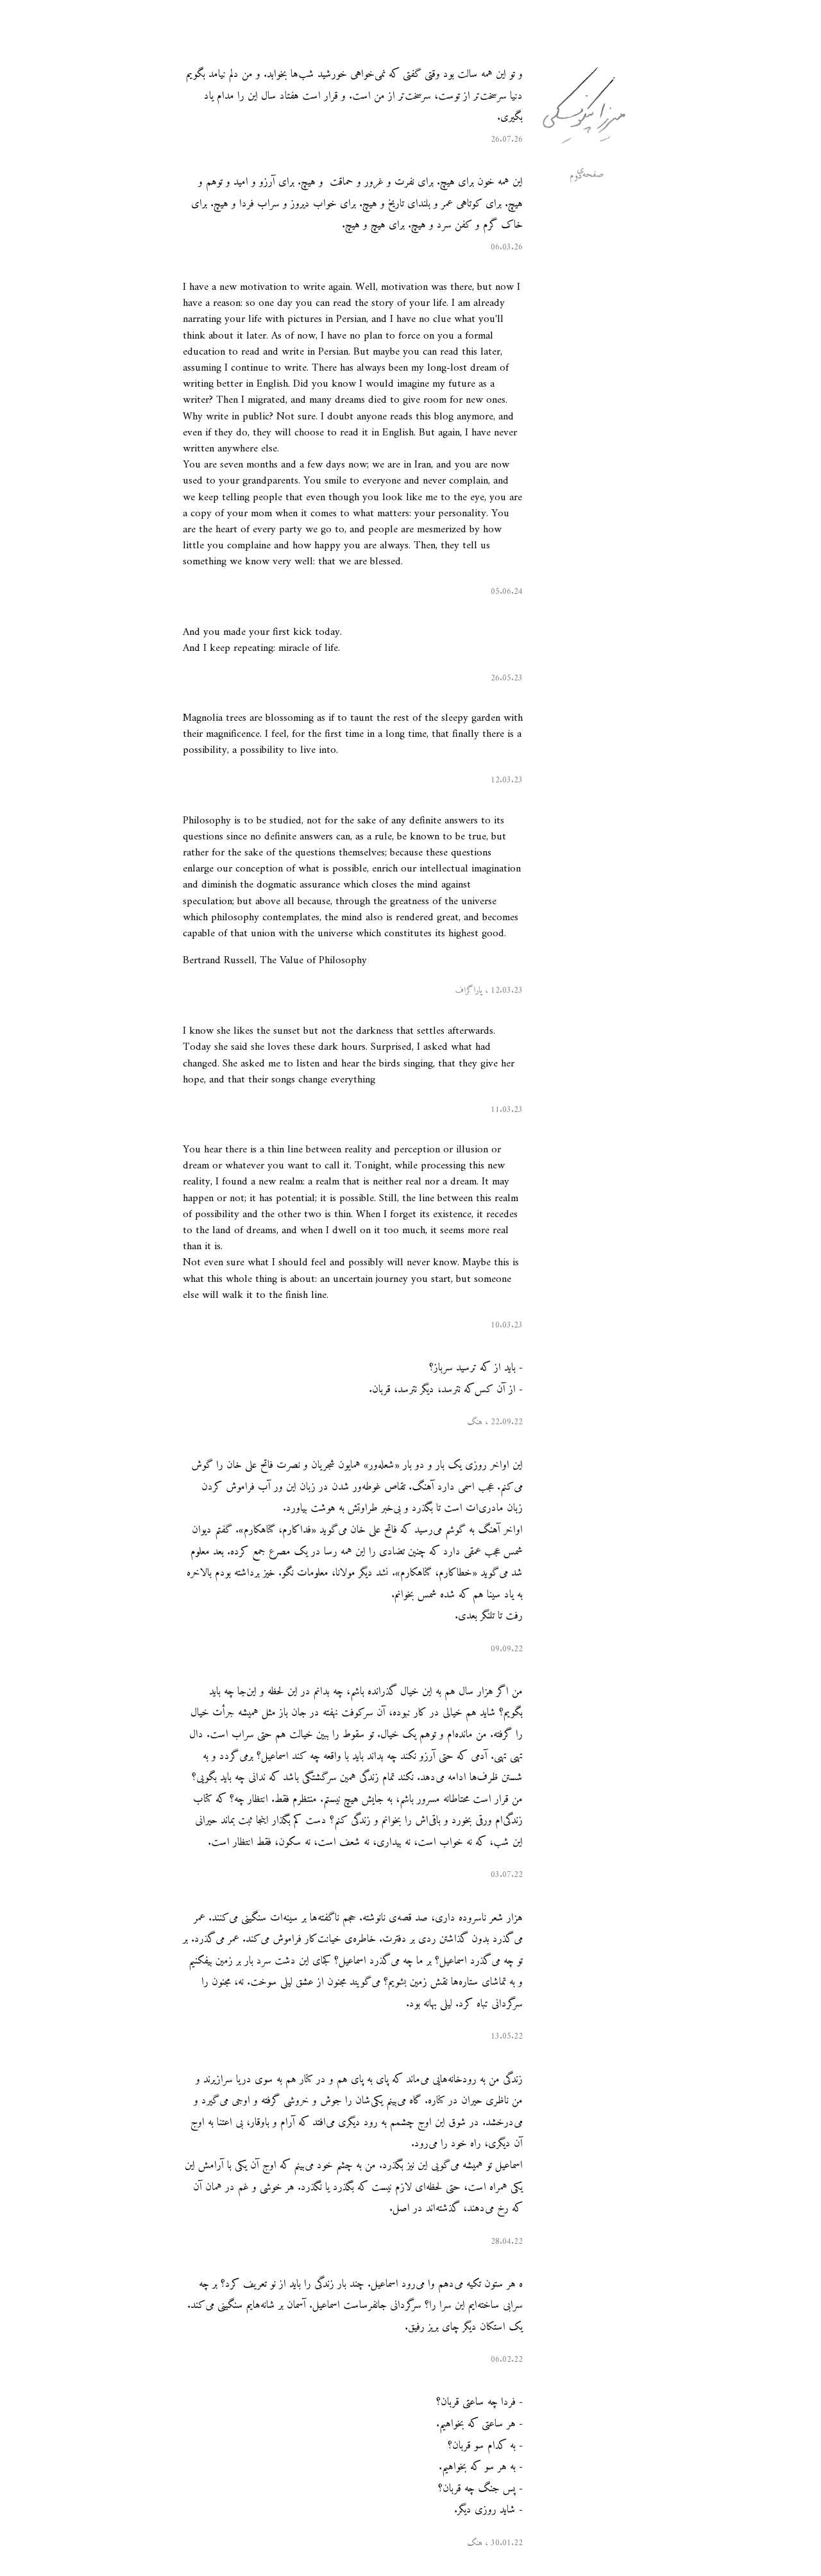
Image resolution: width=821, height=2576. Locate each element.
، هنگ (478, 1422)
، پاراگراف (472, 991)
